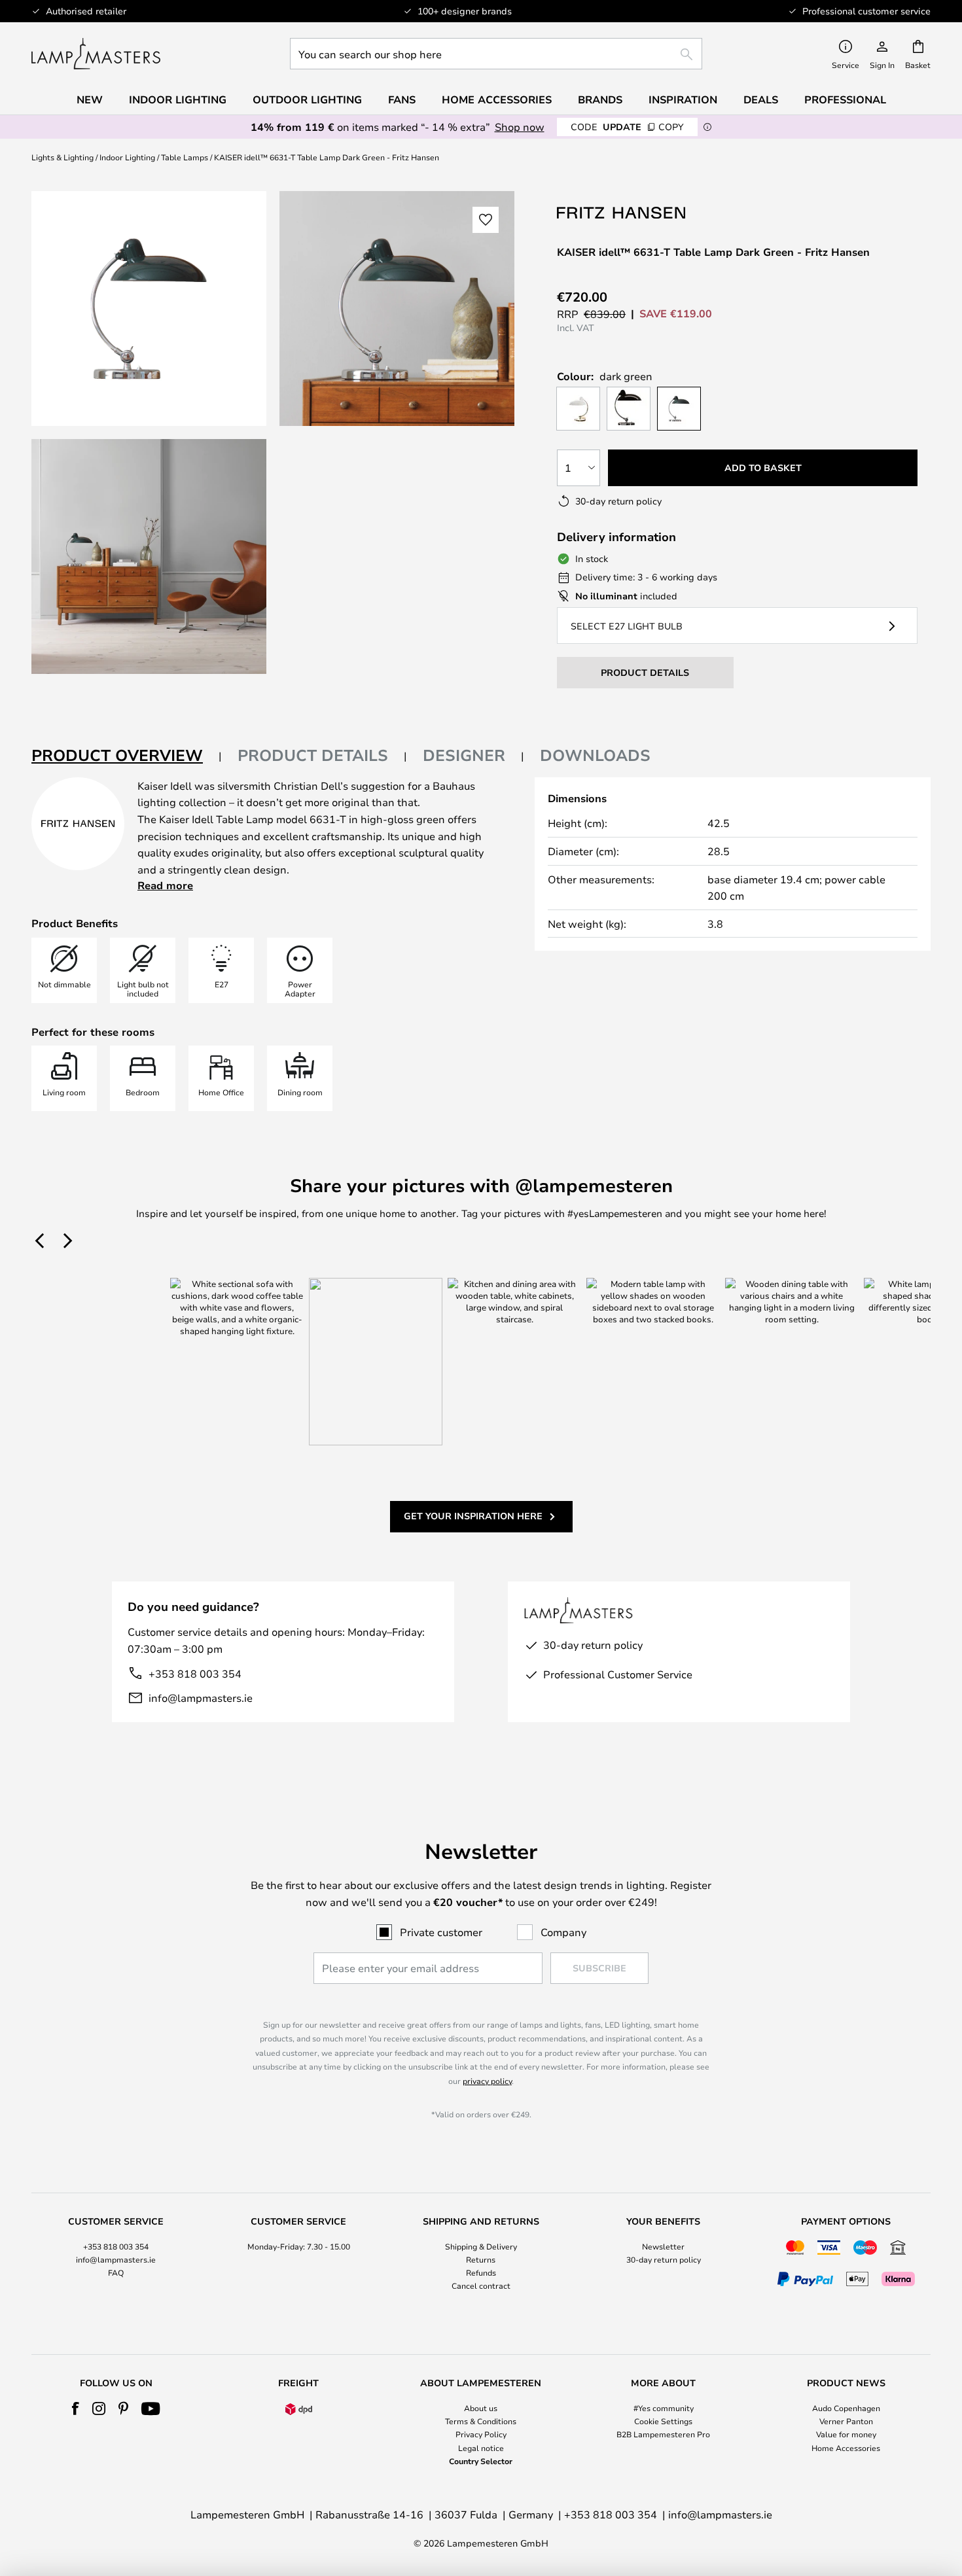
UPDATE (627, 127)
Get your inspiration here (473, 1516)
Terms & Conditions (481, 2421)
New (90, 99)
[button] (149, 556)
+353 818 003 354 (195, 1673)
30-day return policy (664, 2259)
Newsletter (663, 2246)
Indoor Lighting (127, 157)
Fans (402, 99)
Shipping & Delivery (481, 2246)
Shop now (520, 127)
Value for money (846, 2434)
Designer (464, 755)
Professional (845, 99)
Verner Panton (846, 2421)
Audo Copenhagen (846, 2408)
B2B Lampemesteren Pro (663, 2434)
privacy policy (487, 2081)
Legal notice (481, 2448)
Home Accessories (846, 2448)
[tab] (127, 756)
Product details (313, 755)
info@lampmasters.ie (201, 1698)
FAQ (116, 2272)
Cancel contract (481, 2285)
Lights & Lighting (62, 157)
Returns (481, 2259)
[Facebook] (76, 2408)
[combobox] (496, 54)
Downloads (595, 755)
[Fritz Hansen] (622, 212)
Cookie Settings (663, 2421)
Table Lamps (185, 157)
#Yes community (664, 2408)
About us (481, 2408)
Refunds (481, 2272)
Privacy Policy (481, 2434)
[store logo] (96, 54)
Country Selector (481, 2461)
